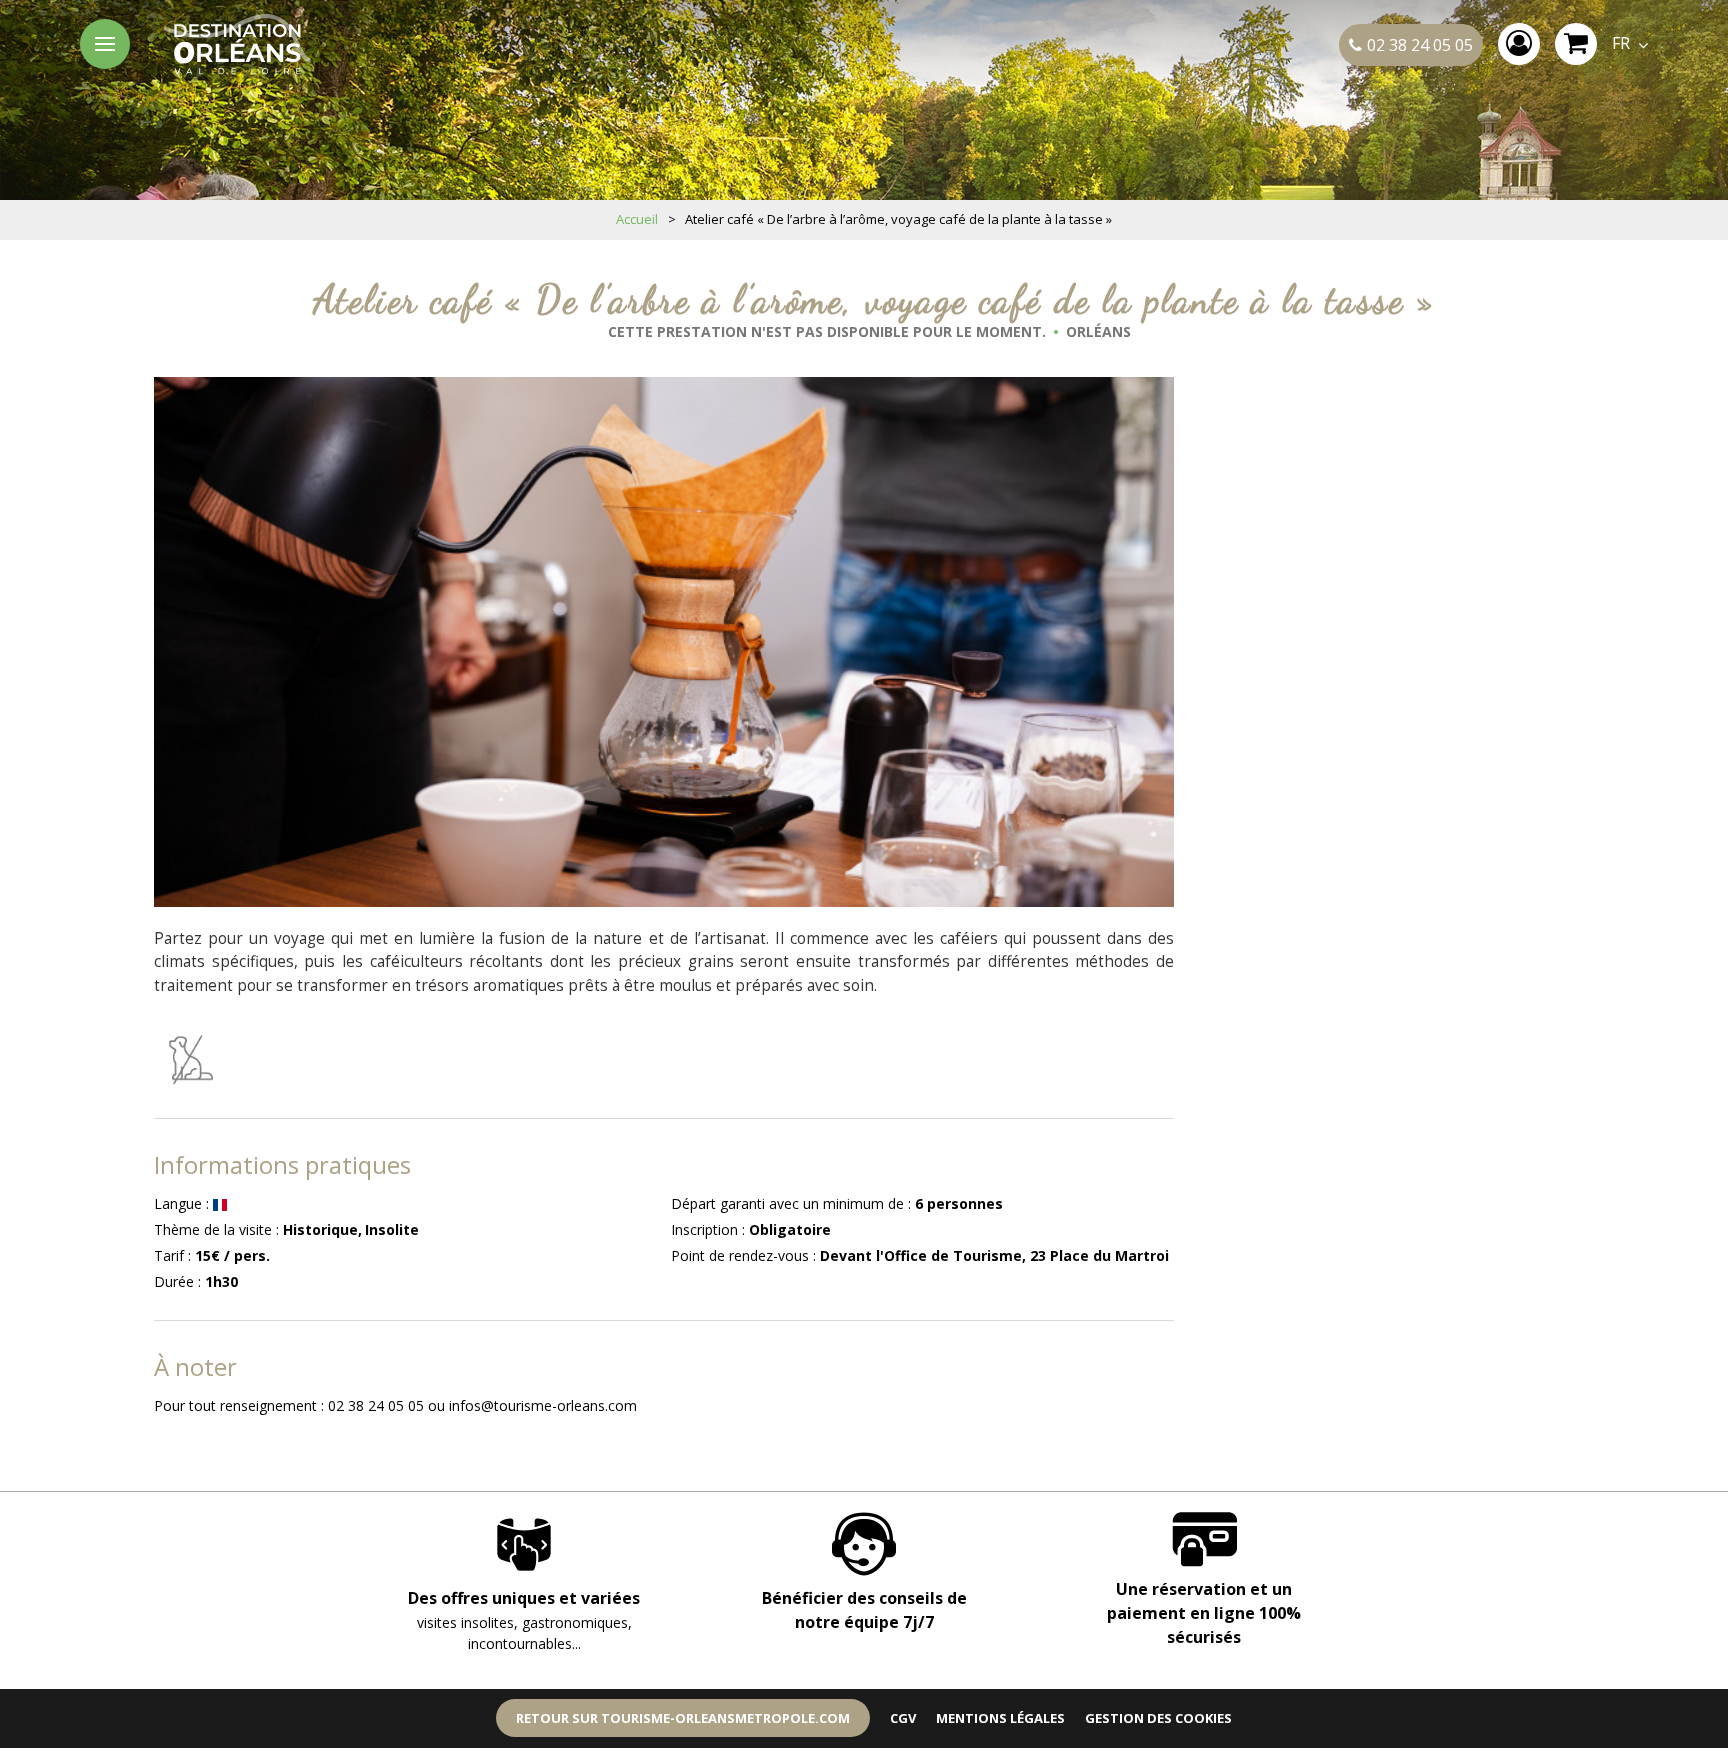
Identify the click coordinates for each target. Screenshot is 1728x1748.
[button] (1576, 44)
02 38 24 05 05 (1420, 45)
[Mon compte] (1519, 44)
